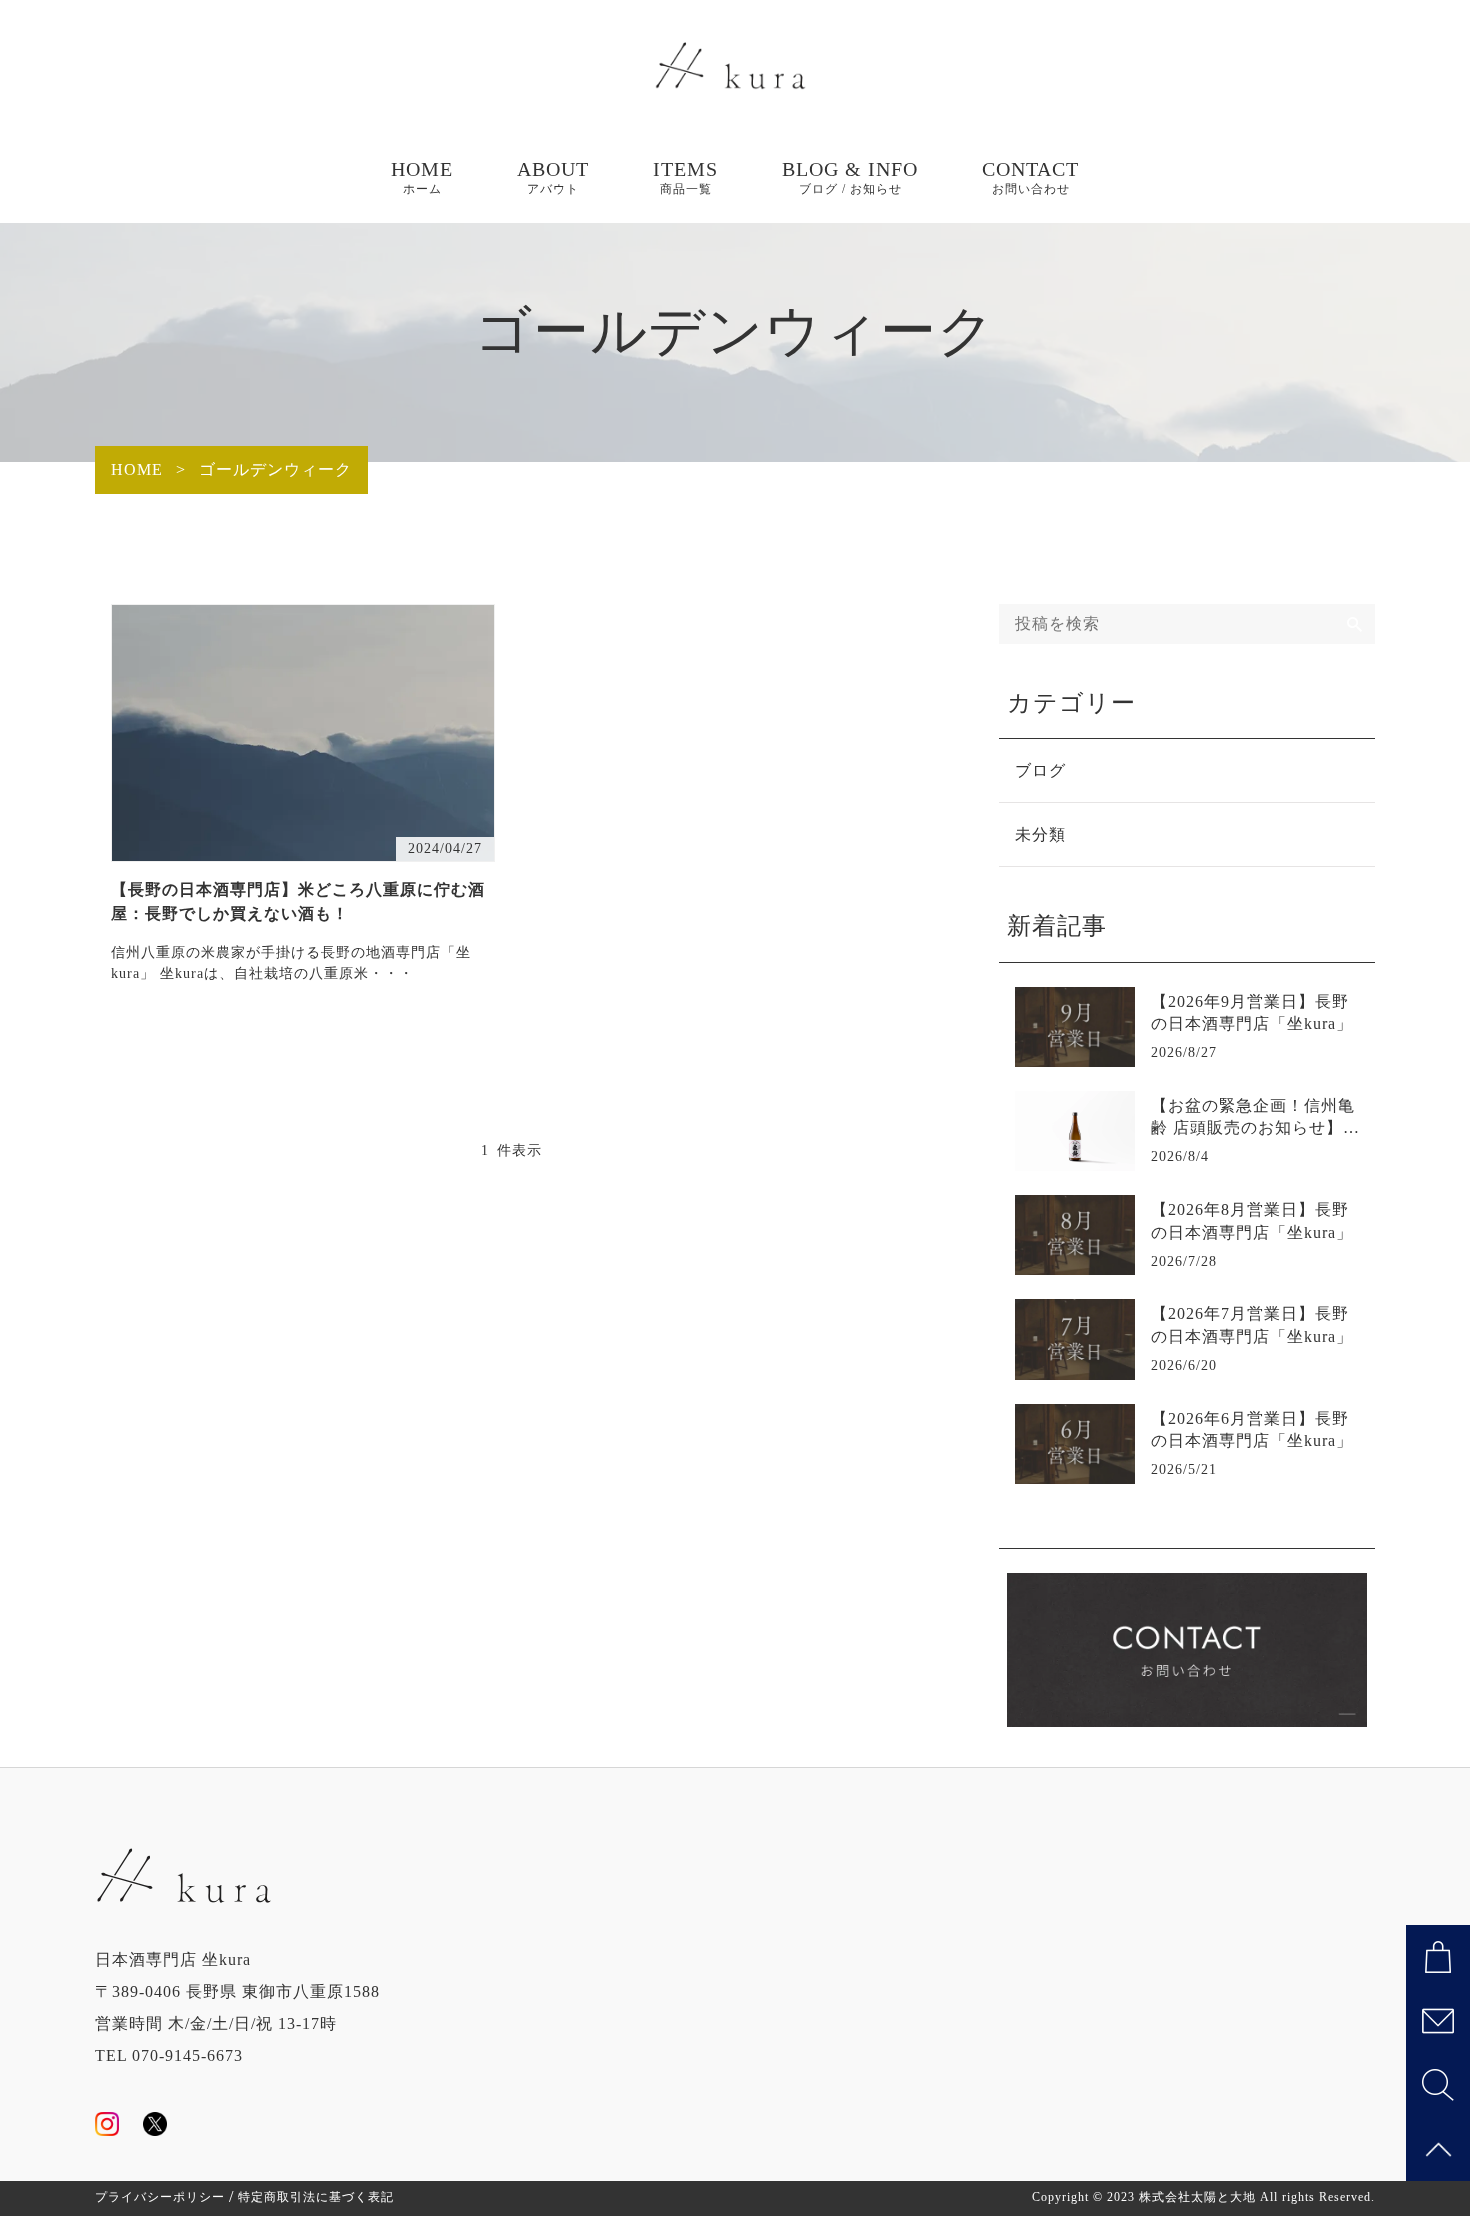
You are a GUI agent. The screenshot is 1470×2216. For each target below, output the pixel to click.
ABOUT (553, 177)
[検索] (1355, 624)
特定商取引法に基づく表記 (316, 2197)
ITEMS (685, 177)
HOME (422, 177)
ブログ (1040, 770)
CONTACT (1030, 177)
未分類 (1040, 834)
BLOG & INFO (850, 177)
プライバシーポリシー (160, 2197)
